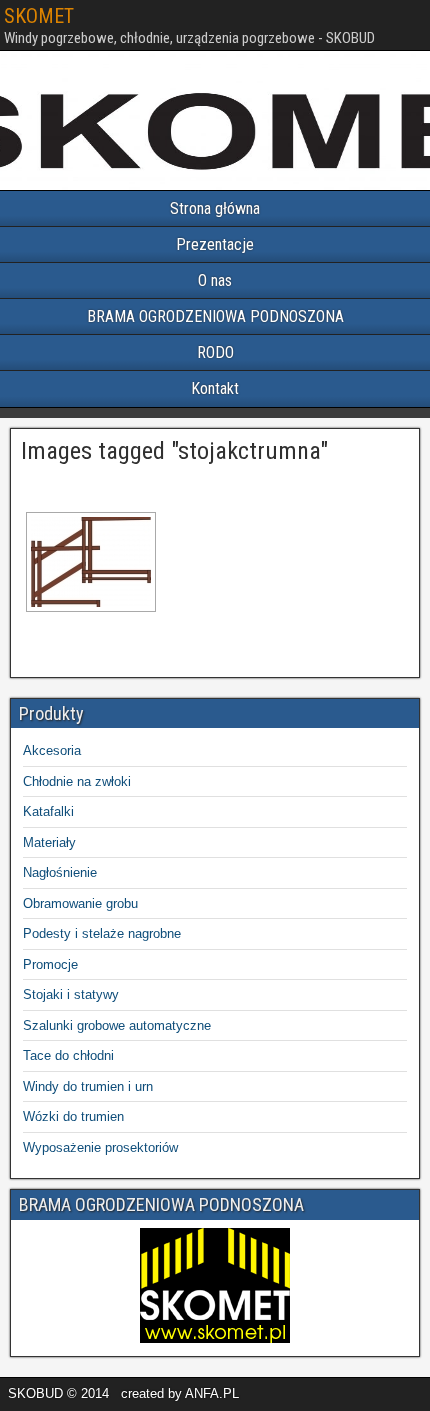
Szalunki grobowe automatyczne (117, 1025)
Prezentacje (215, 244)
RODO (215, 352)
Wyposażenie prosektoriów (100, 1147)
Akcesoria (52, 750)
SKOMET (39, 16)
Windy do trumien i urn (88, 1086)
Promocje (50, 964)
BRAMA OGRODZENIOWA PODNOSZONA (215, 316)
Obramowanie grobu (80, 903)
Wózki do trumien (73, 1116)
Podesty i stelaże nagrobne (102, 933)
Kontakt (215, 388)
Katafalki (48, 811)
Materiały (49, 842)
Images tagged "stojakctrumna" (174, 451)
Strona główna (215, 208)
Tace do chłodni (68, 1055)
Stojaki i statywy (71, 994)
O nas (215, 280)
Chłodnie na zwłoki (77, 781)
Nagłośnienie (60, 872)
